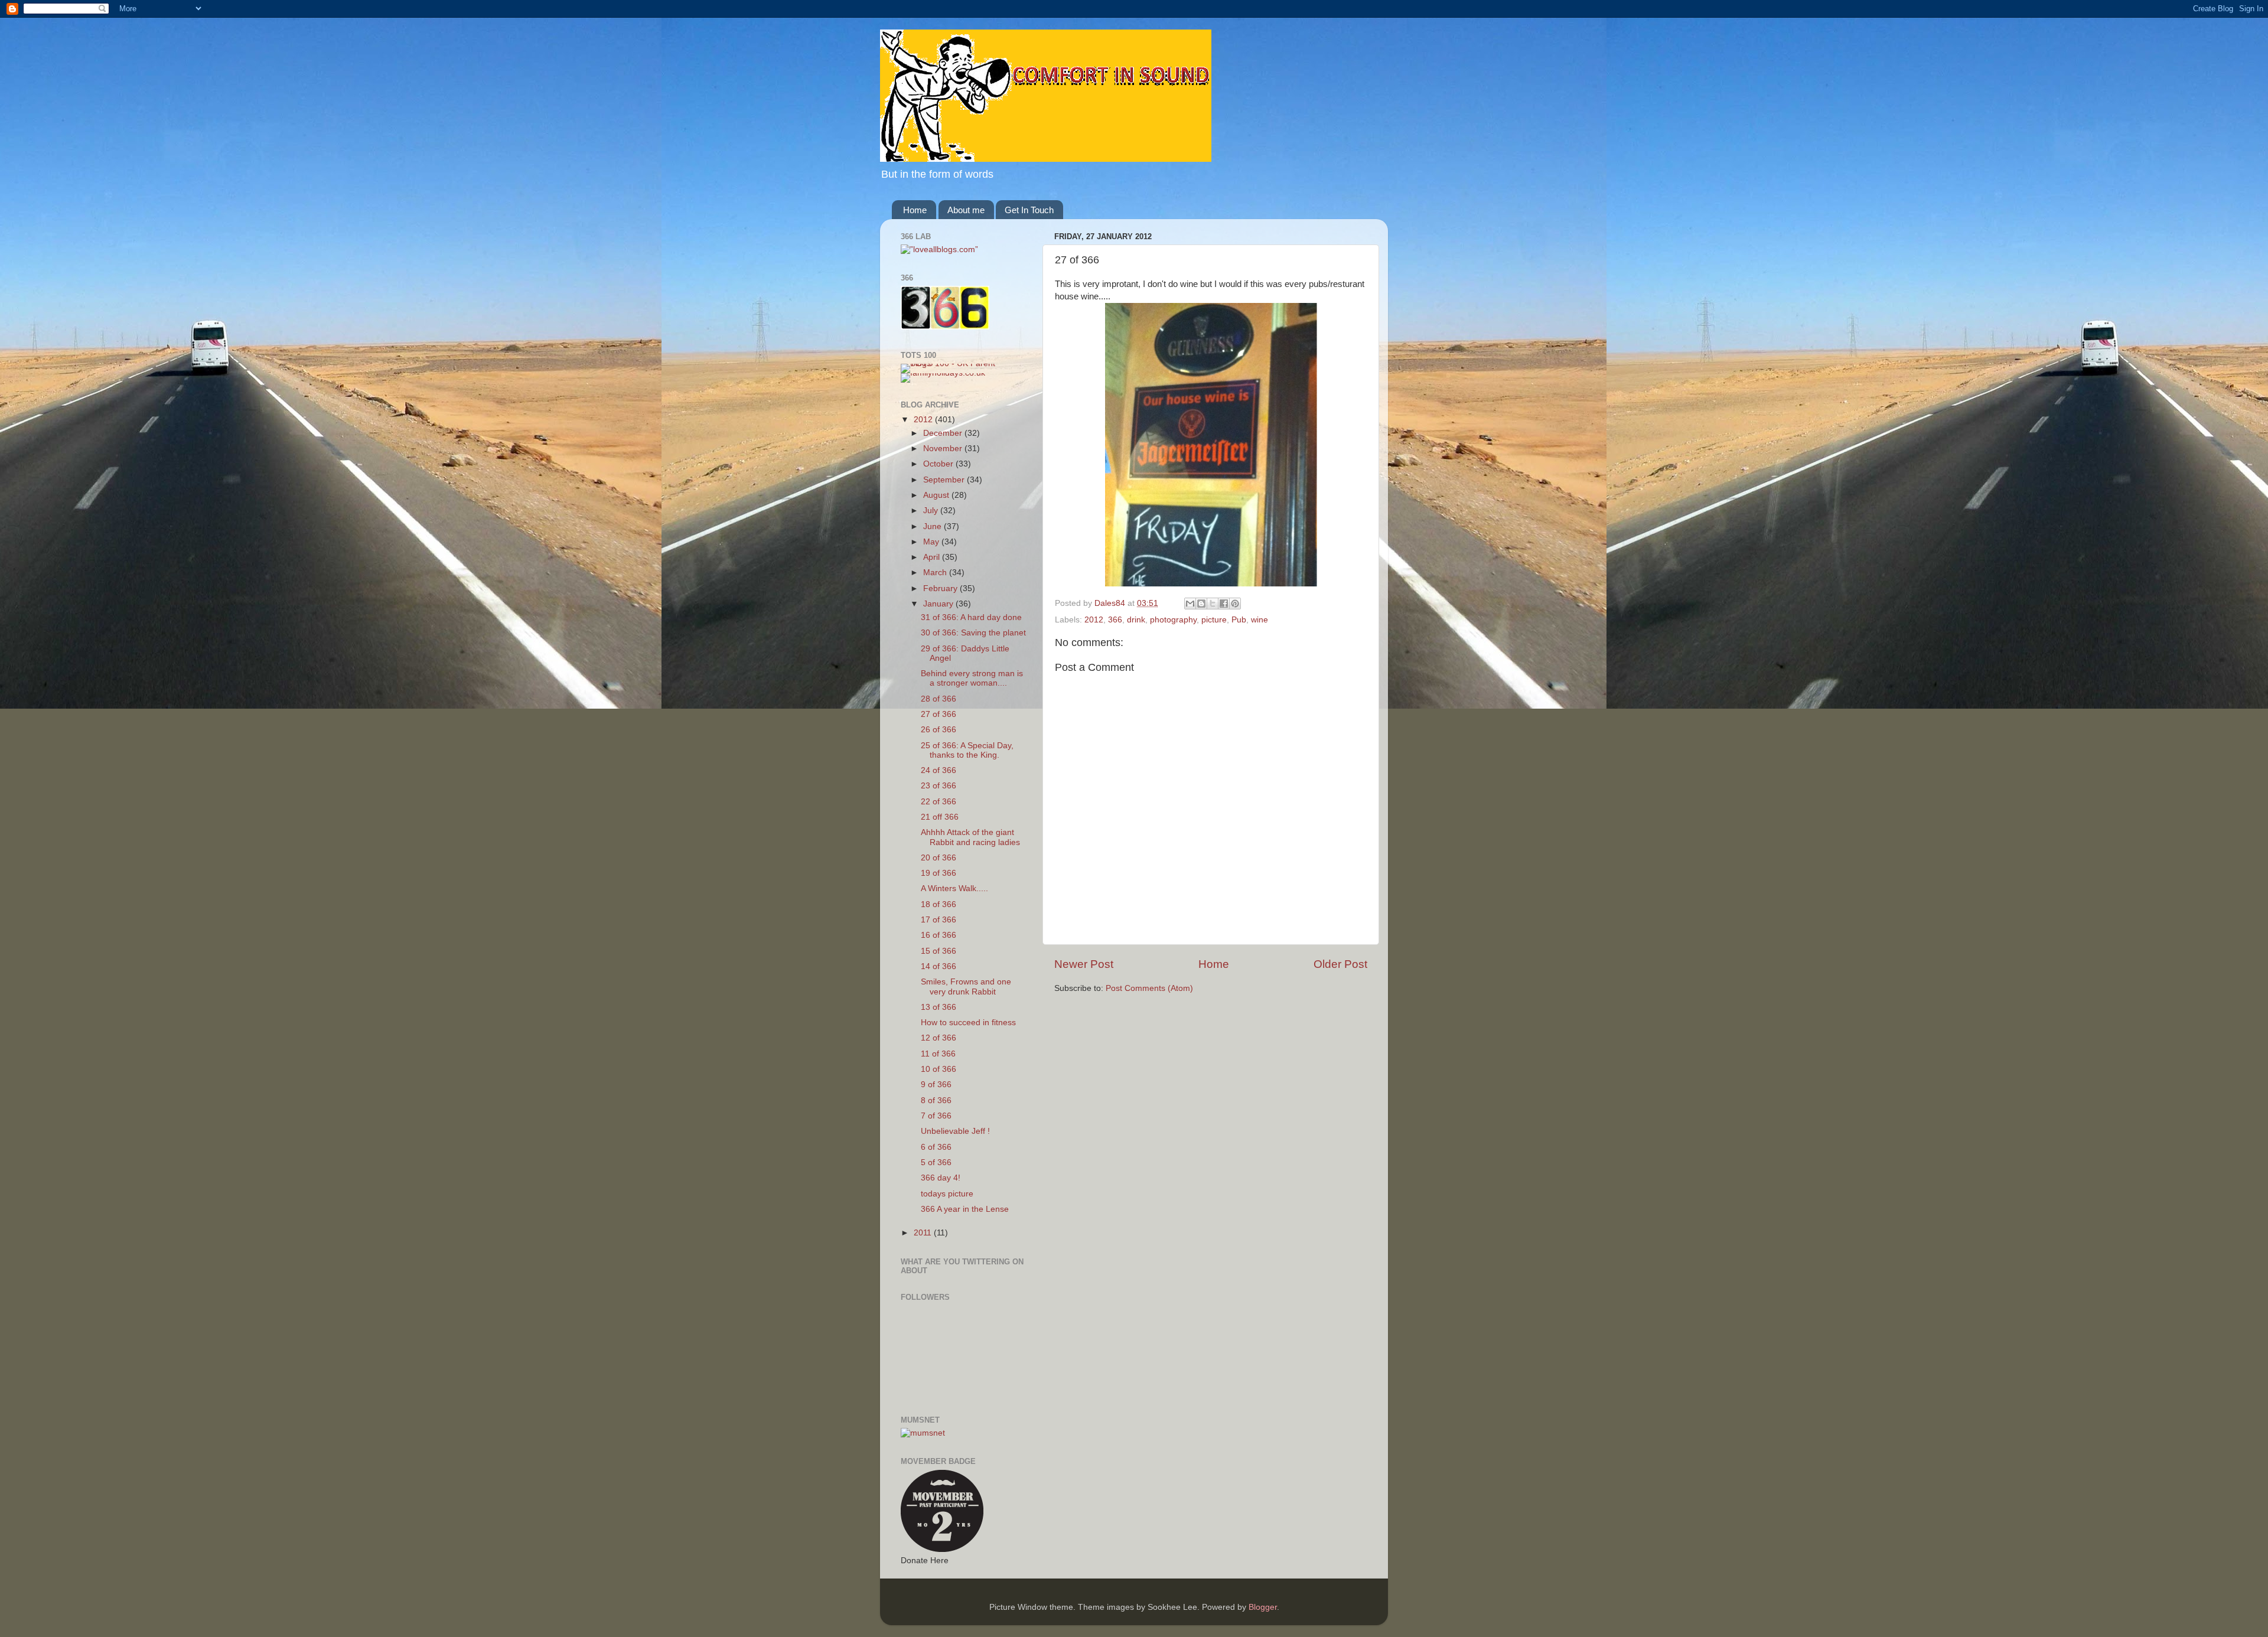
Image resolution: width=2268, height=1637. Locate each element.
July (932, 511)
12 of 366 (939, 1038)
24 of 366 (939, 770)
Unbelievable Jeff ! (955, 1131)
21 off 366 (940, 817)
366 (1115, 620)
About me (966, 210)
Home (915, 210)
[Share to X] (1213, 604)
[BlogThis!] (1201, 604)
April (933, 557)
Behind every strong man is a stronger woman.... (972, 678)
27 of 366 (939, 714)
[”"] (939, 250)
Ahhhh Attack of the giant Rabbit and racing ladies (970, 837)
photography (1173, 620)
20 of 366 (939, 858)
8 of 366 (936, 1100)
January (939, 604)
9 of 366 (936, 1085)
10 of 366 (939, 1069)
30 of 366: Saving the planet (973, 633)
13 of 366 (939, 1007)
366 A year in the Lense (965, 1209)
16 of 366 (939, 935)
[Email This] (1190, 604)
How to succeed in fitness (968, 1023)
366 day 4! (941, 1178)
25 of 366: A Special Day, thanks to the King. (967, 750)
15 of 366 (939, 951)
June (933, 526)
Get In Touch (1029, 210)
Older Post (1340, 964)
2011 (924, 1233)
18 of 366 (939, 904)
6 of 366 (936, 1147)
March (936, 573)
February (941, 588)
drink (1136, 620)
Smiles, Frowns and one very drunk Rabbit (966, 987)
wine (1260, 620)
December (944, 433)
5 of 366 (936, 1162)
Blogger (1263, 1607)
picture (1214, 620)
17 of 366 (939, 920)
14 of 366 (939, 966)
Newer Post (1084, 964)
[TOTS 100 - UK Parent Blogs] (949, 363)
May (932, 542)
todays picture (947, 1194)
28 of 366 (939, 699)
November (944, 449)
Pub (1239, 620)
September (945, 480)
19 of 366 (939, 873)
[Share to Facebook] (1224, 604)
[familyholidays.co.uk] (943, 373)
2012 (1094, 620)
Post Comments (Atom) (1149, 988)
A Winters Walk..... (954, 888)
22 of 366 (939, 802)
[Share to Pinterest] (1235, 604)
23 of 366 (939, 786)
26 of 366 (939, 730)
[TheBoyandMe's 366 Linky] (945, 327)
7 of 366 (936, 1116)
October (939, 464)
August (937, 495)
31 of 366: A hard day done (971, 617)
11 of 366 (938, 1054)
